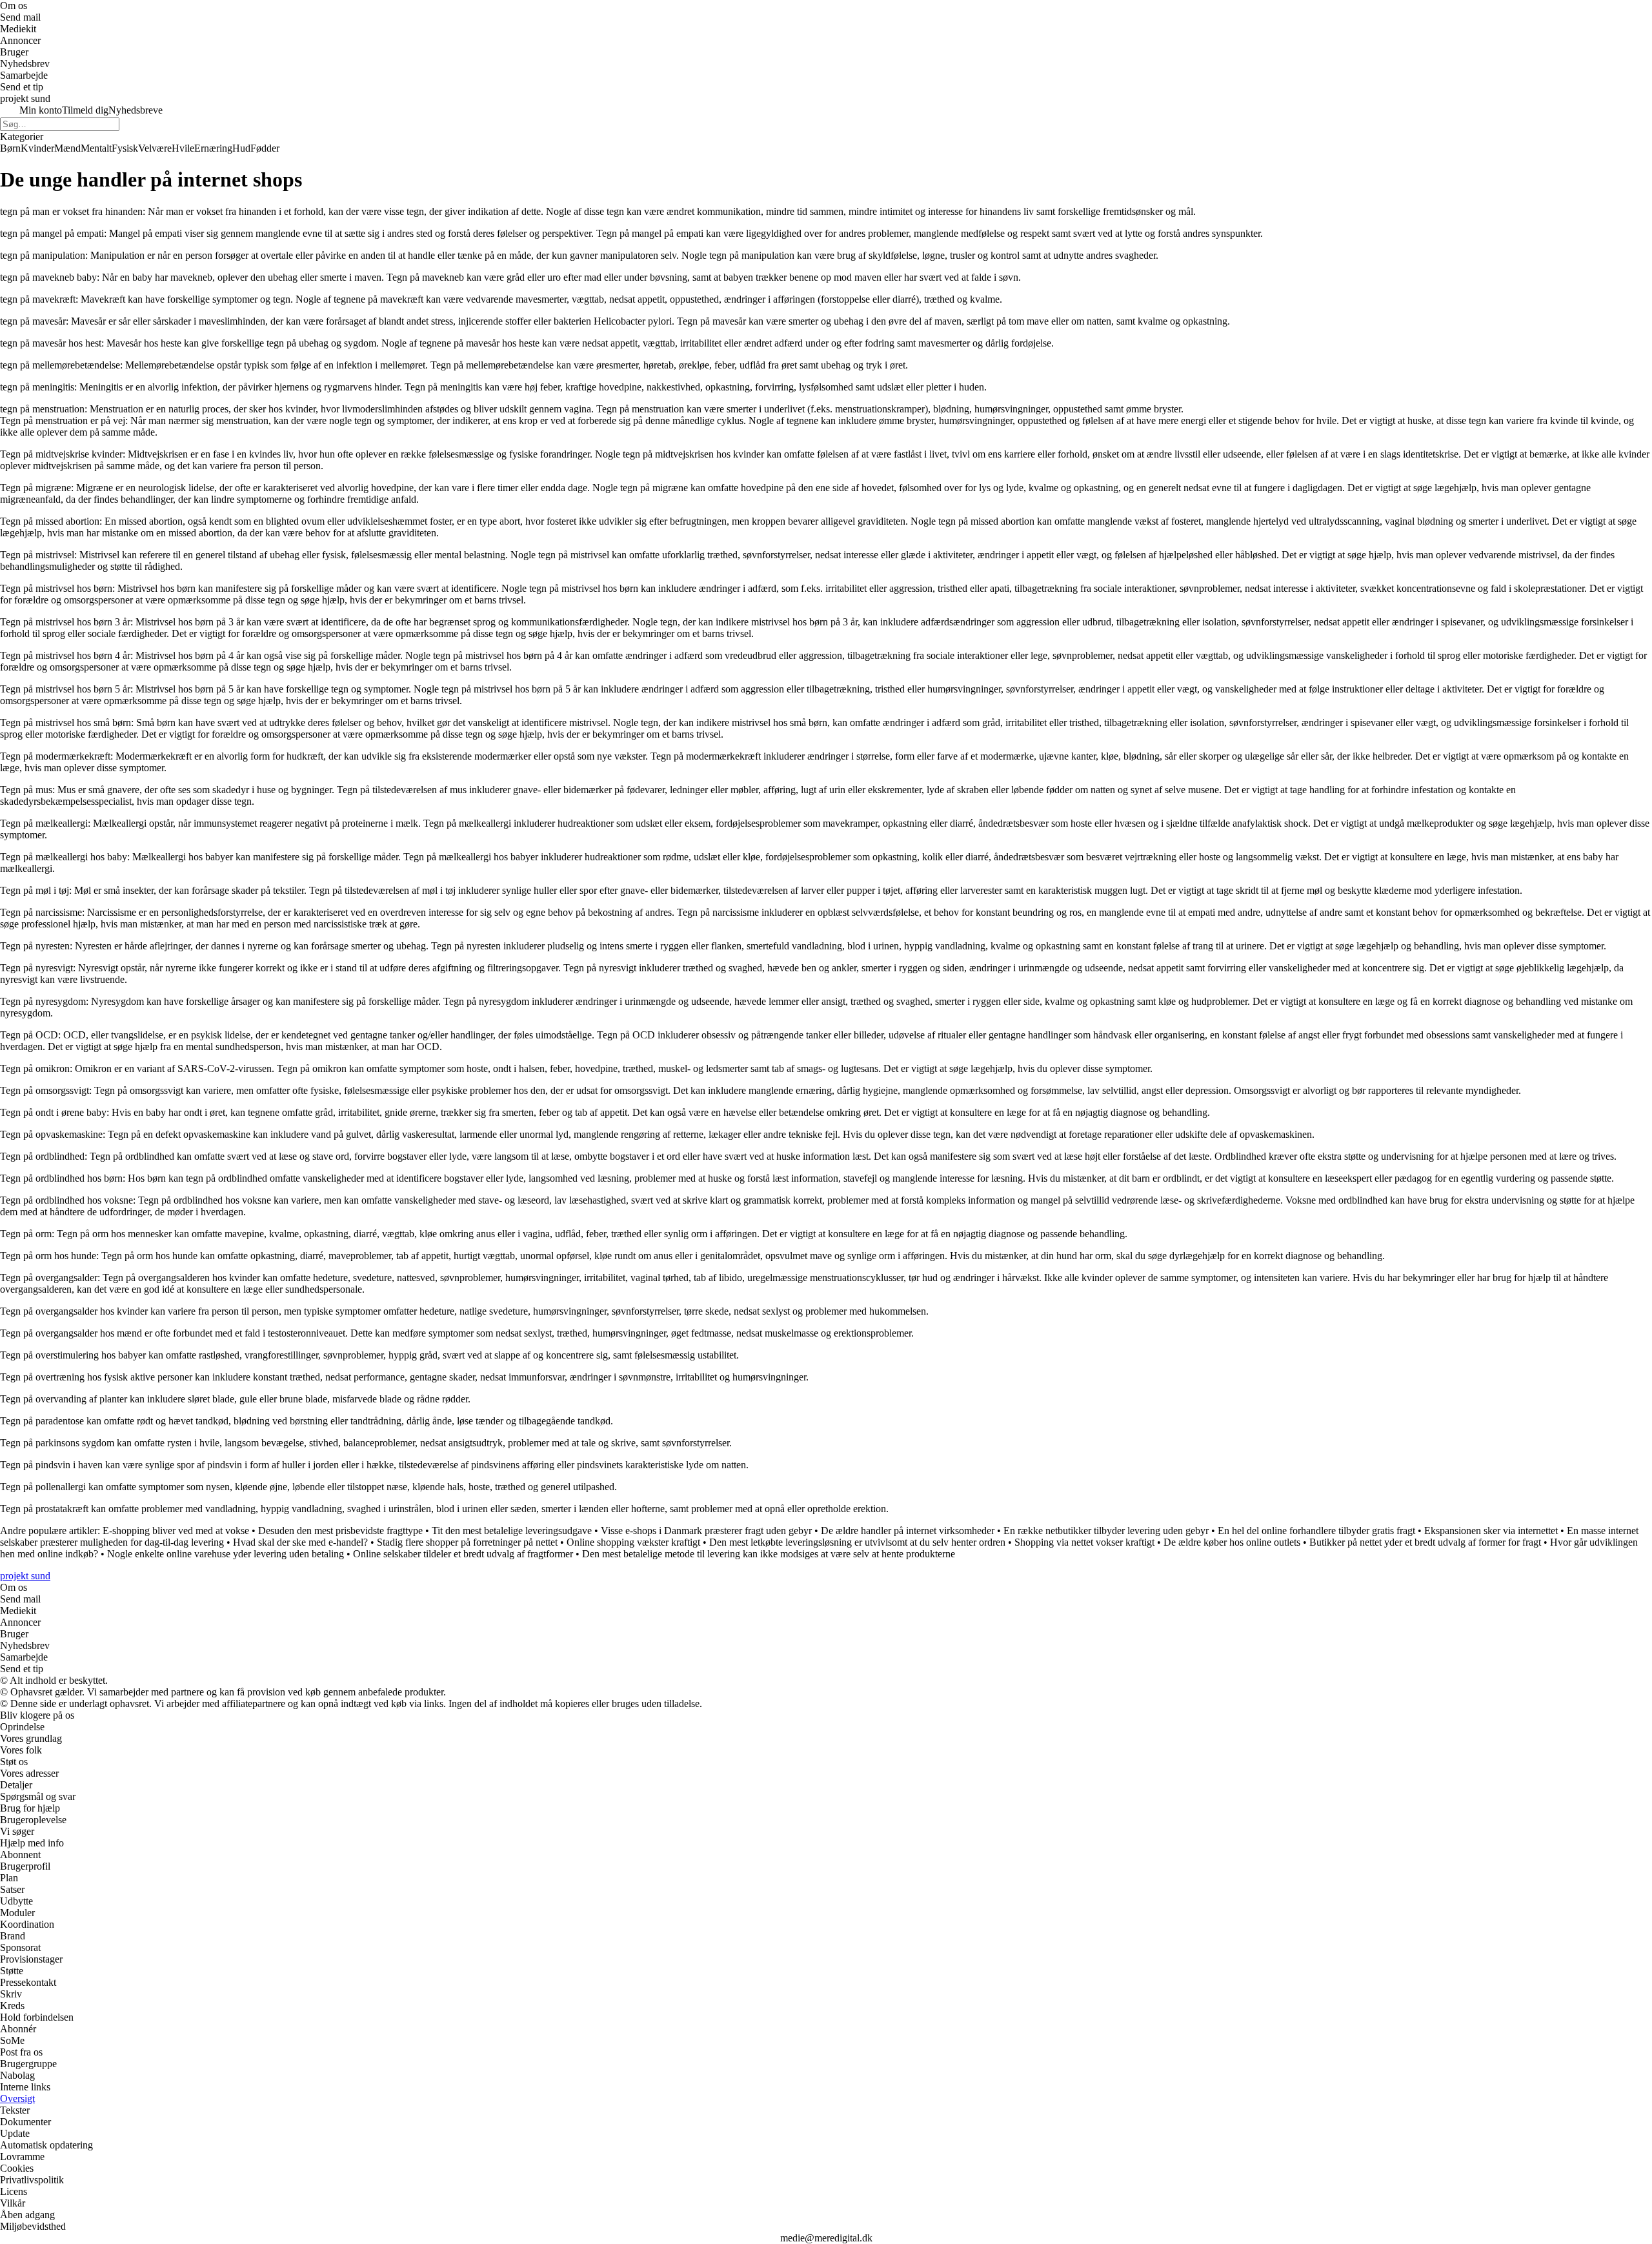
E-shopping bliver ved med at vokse (176, 1531)
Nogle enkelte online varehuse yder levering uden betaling (226, 1554)
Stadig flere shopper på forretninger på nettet (467, 1542)
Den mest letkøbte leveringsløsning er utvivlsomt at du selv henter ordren (857, 1542)
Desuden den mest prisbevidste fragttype (340, 1531)
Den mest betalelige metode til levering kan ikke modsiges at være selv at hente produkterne (769, 1554)
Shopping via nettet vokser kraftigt (1084, 1542)
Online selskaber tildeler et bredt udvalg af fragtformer (463, 1554)
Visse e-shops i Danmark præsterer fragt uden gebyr (706, 1531)
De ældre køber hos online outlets (1232, 1542)
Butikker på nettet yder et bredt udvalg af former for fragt (1425, 1542)
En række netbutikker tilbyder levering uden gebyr (1106, 1531)
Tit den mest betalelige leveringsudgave (512, 1531)
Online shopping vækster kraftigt (633, 1542)
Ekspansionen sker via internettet (1491, 1531)
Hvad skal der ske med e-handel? (300, 1542)
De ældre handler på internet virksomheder (908, 1531)
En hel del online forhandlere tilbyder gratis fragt (1316, 1531)
